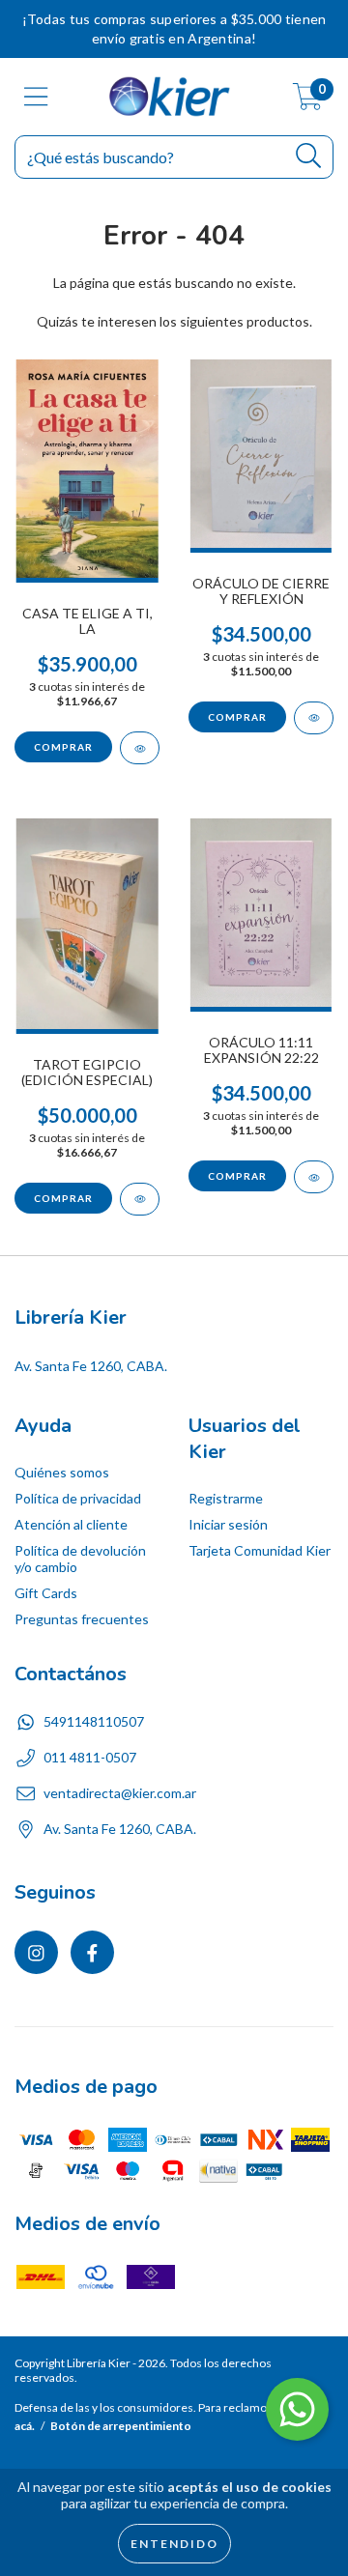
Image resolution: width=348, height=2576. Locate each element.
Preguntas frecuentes (82, 1619)
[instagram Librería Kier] (36, 1952)
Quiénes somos (62, 1472)
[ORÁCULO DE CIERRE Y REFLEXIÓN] (314, 718)
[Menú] (36, 97)
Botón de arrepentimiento (121, 2426)
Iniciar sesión (228, 1524)
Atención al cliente (71, 1524)
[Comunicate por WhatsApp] (297, 2409)
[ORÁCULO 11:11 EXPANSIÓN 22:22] (314, 1177)
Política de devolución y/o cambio (80, 1559)
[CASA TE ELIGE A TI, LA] (140, 748)
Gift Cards (46, 1593)
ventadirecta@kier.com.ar (120, 1793)
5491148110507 (94, 1721)
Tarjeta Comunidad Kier (260, 1550)
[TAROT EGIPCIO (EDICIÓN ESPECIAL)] (140, 1199)
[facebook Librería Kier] (92, 1952)
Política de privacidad (78, 1498)
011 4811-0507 (90, 1757)
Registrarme (226, 1498)
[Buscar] (309, 156)
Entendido (174, 2544)
